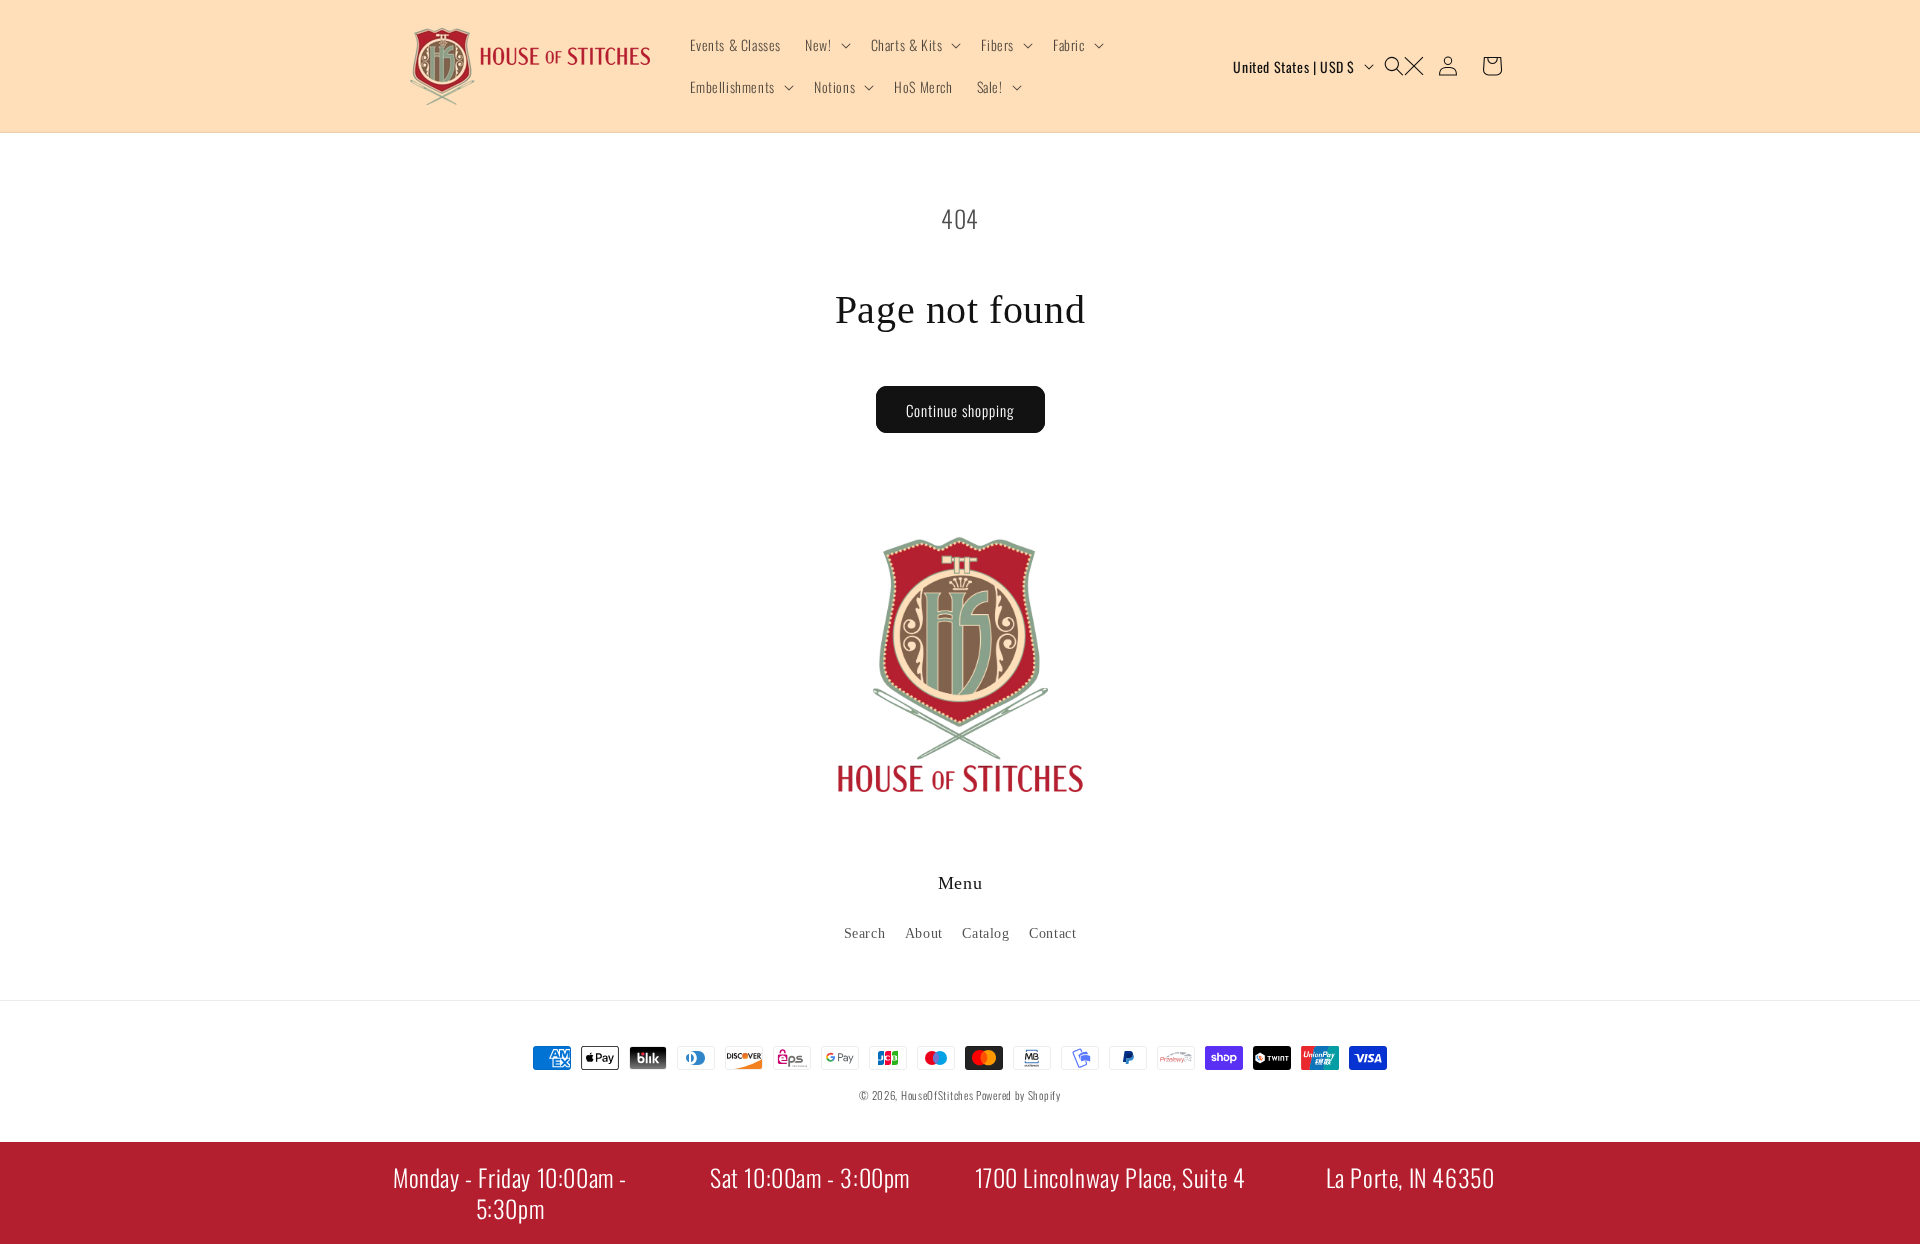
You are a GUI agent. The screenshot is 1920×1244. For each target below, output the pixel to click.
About (924, 932)
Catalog (985, 932)
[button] (825, 45)
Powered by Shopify (1018, 1095)
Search (865, 932)
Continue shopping (960, 410)
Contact (1052, 932)
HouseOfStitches (937, 1095)
